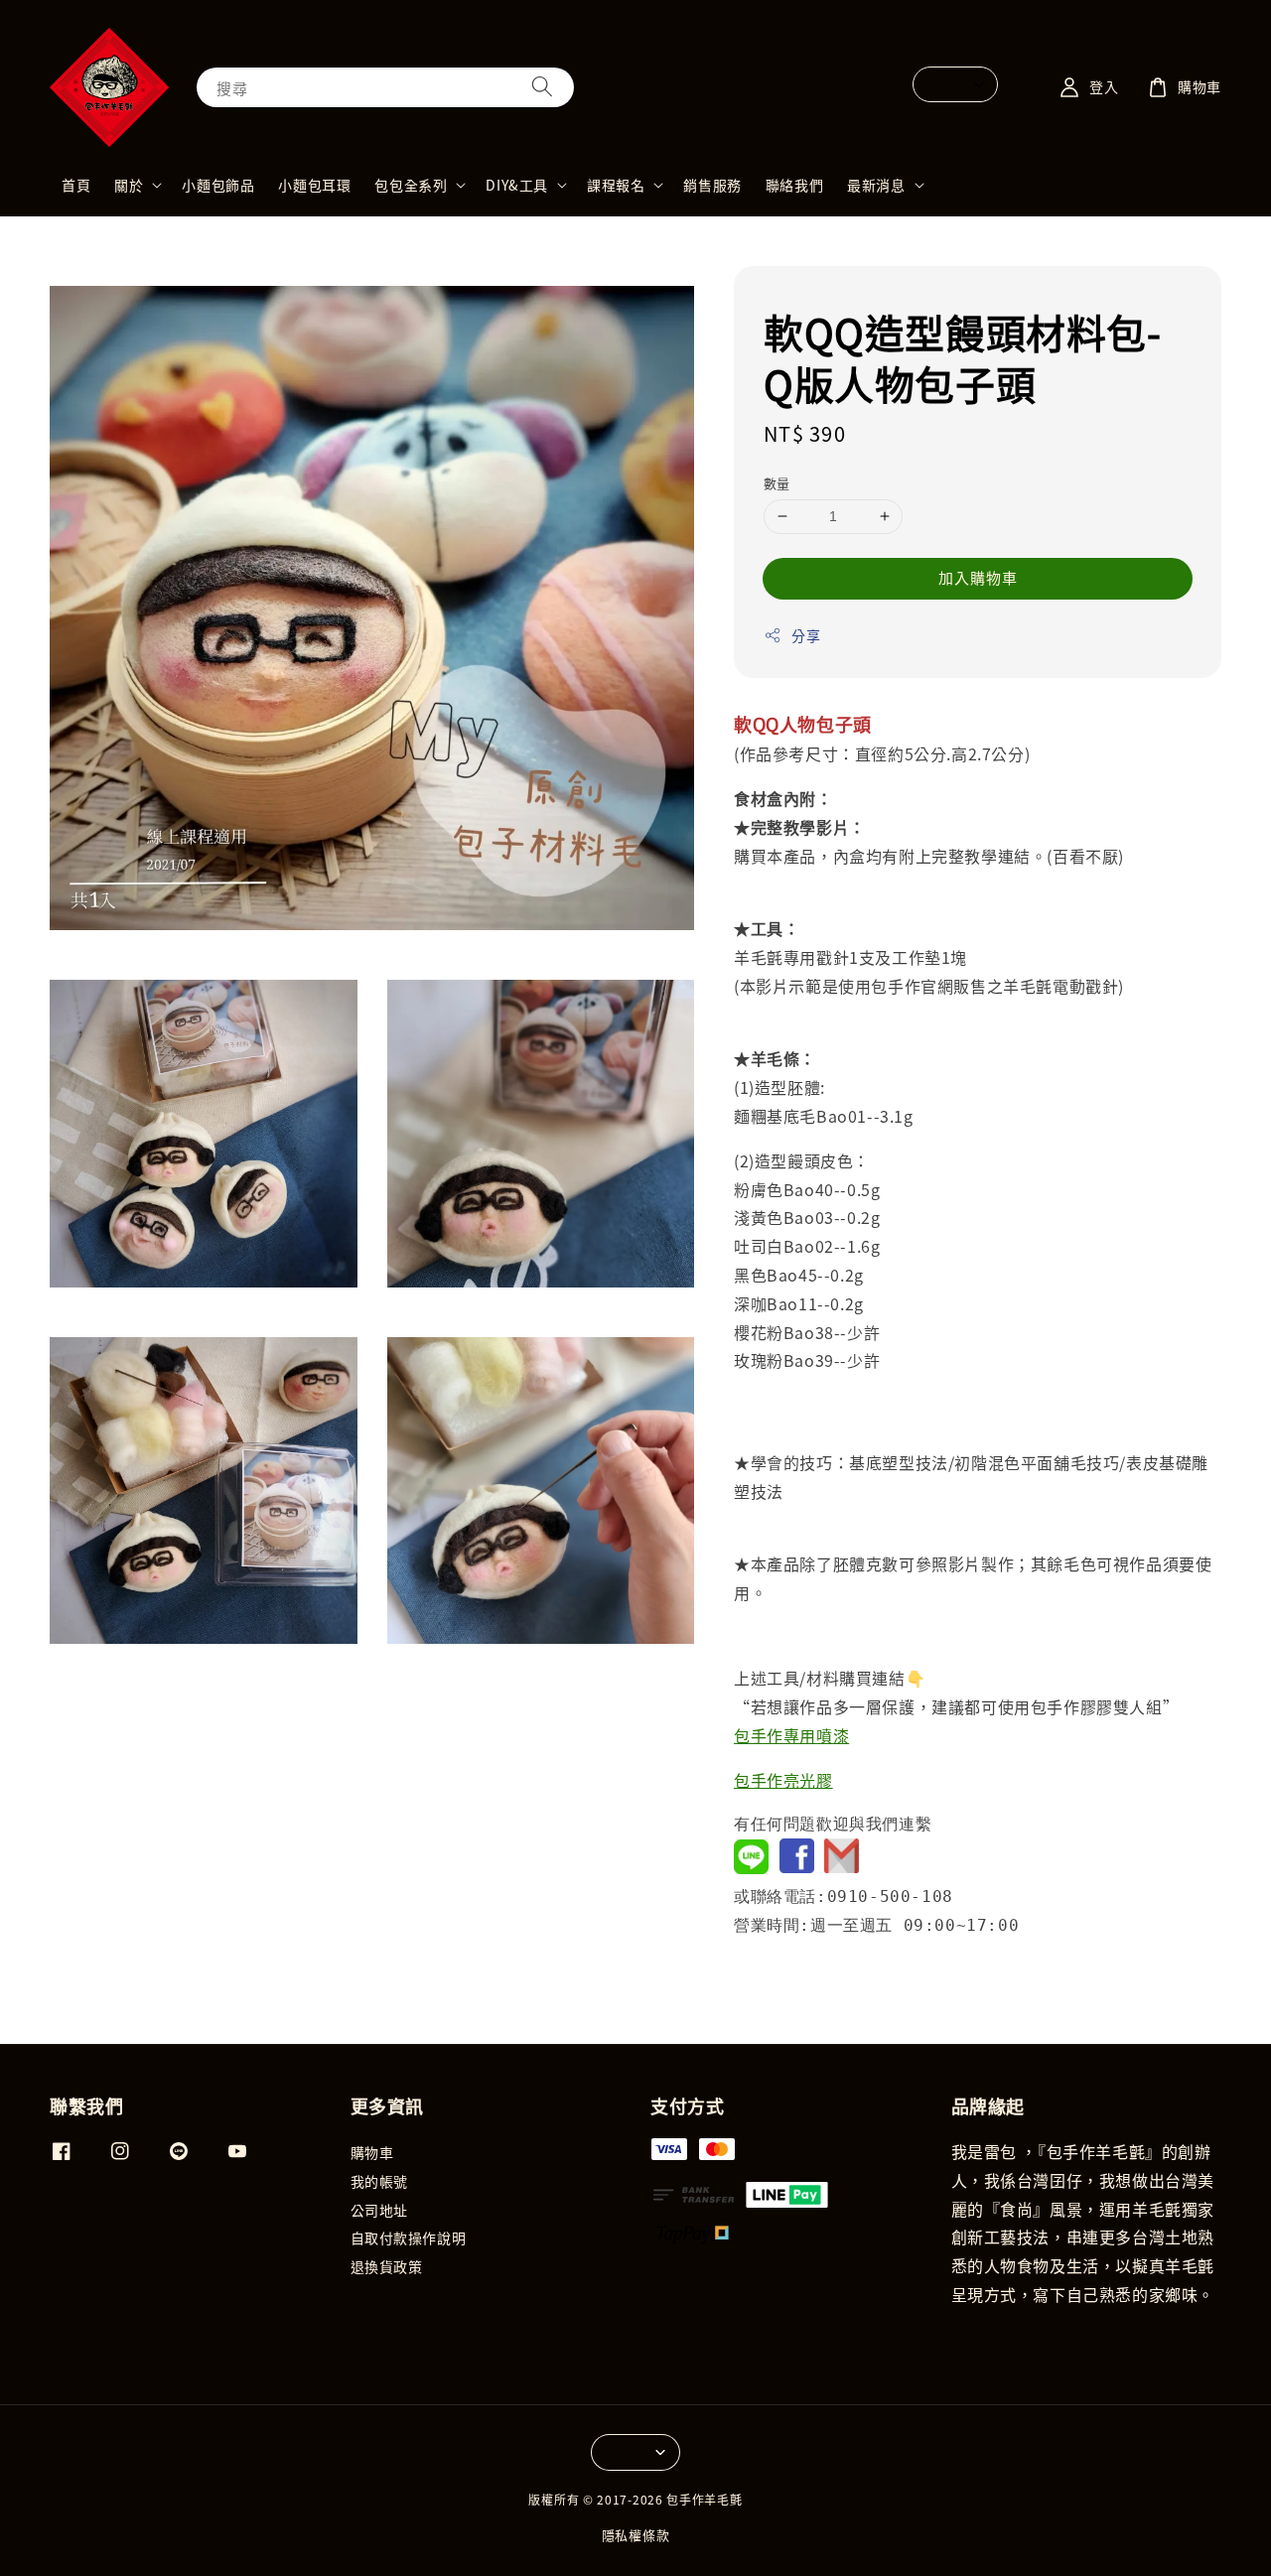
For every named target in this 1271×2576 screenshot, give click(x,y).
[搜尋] (542, 87)
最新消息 (876, 185)
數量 (777, 483)
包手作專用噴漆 (791, 1735)
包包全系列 (411, 185)
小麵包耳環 (314, 185)
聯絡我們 (794, 185)
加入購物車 (978, 577)
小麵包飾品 (218, 185)
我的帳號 (379, 2181)
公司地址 (379, 2210)
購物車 (372, 2153)
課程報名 (616, 185)
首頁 (76, 185)
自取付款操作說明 (409, 2237)
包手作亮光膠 (783, 1780)
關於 (129, 185)
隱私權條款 (636, 2535)
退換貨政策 (387, 2266)
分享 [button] (806, 635)
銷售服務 (712, 185)
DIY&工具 (517, 185)
